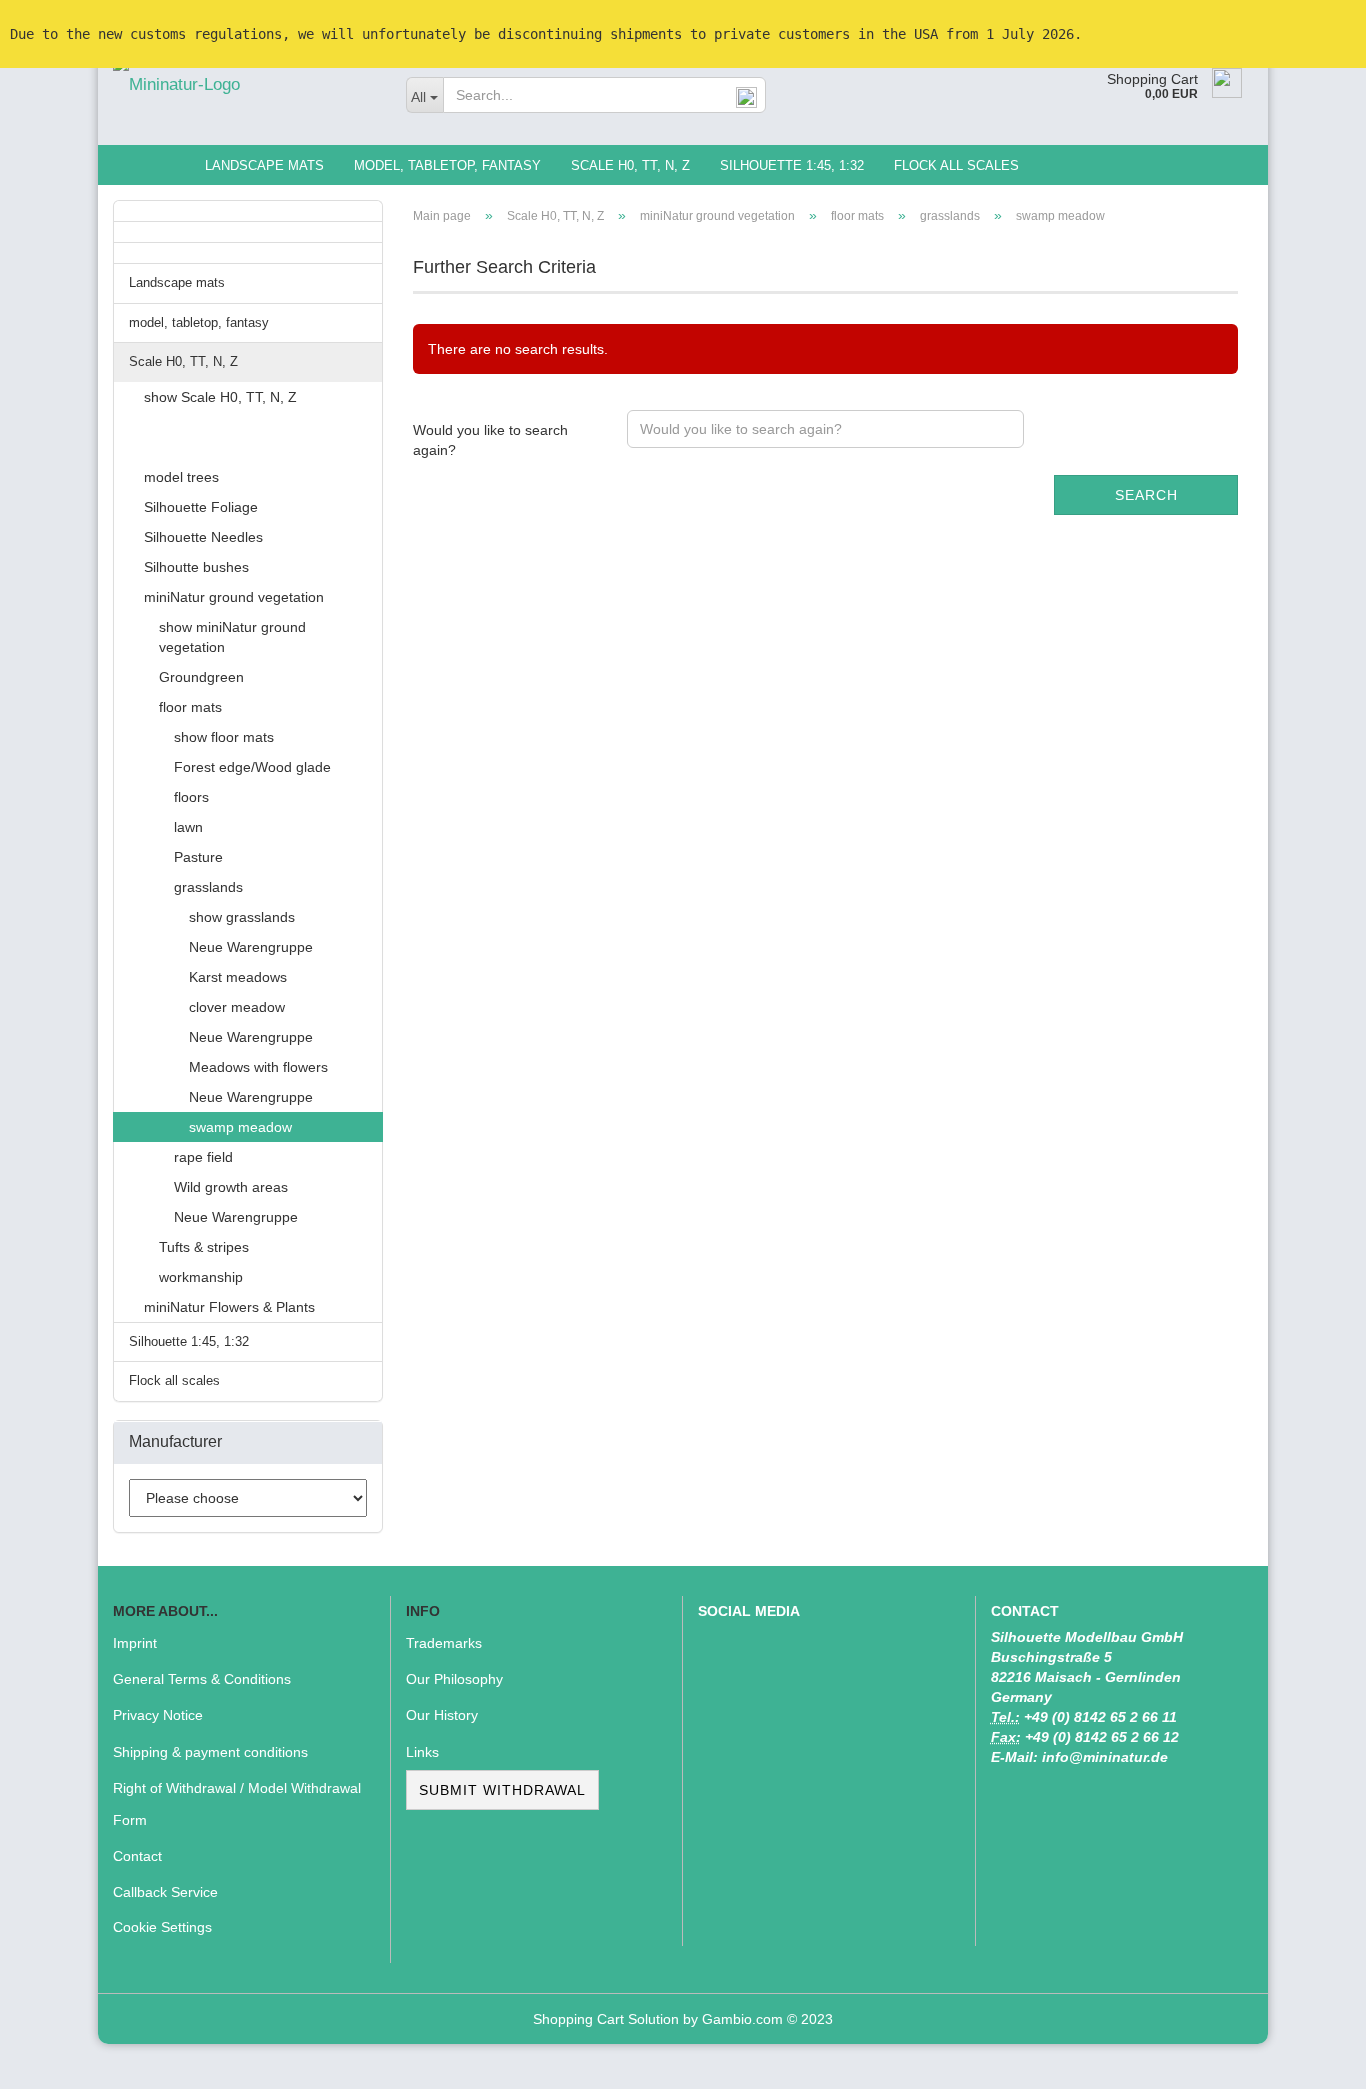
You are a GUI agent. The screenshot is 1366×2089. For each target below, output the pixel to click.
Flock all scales (956, 165)
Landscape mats (264, 165)
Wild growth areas (231, 1187)
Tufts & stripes (204, 1247)
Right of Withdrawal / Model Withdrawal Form (237, 1804)
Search (1146, 495)
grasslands (208, 887)
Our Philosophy (454, 1679)
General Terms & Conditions (202, 1679)
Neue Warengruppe (251, 947)
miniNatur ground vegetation (234, 597)
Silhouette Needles (203, 537)
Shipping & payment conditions (210, 1752)
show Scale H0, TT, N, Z (220, 397)
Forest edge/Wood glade (252, 767)
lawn (188, 827)
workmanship (201, 1277)
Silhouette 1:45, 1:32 (792, 165)
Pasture (198, 857)
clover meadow (237, 1007)
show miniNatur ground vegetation (232, 637)
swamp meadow (240, 1127)
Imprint (135, 1643)
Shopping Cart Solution (606, 2019)
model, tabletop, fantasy (447, 165)
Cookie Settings (162, 1927)
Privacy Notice (158, 1715)
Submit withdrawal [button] (502, 1790)
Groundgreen (201, 677)
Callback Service (165, 1892)
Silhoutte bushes (196, 567)
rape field (203, 1157)
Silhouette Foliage (201, 507)
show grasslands (242, 917)
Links (422, 1752)
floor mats (190, 707)
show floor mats (224, 737)
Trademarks (444, 1643)
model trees (181, 477)
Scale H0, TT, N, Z (630, 165)
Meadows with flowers (258, 1067)
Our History (442, 1715)
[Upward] (1311, 2059)
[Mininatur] (244, 85)
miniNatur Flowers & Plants (229, 1307)
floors (191, 797)
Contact (137, 1856)
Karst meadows (238, 977)
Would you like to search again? (490, 440)
